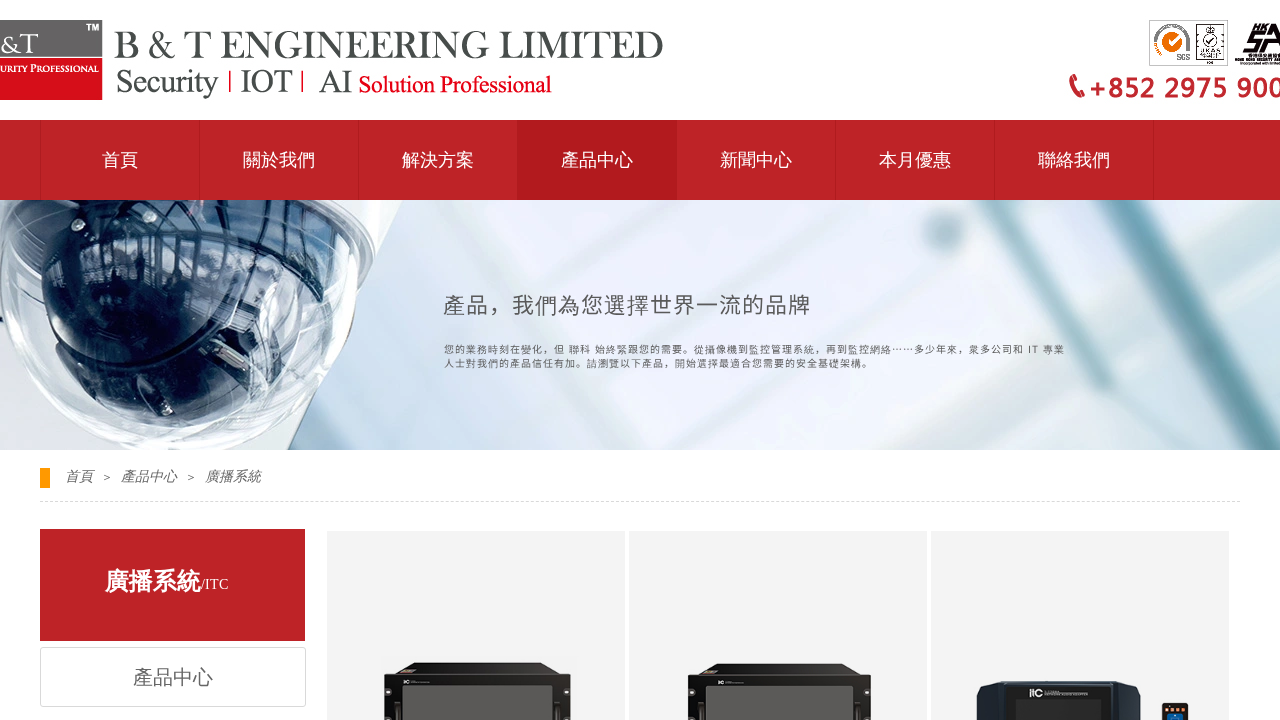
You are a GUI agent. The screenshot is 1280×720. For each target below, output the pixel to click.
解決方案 (438, 160)
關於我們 (279, 160)
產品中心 (597, 160)
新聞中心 (756, 160)
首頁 (120, 160)
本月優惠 (915, 160)
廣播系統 (233, 476)
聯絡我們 (1074, 160)
